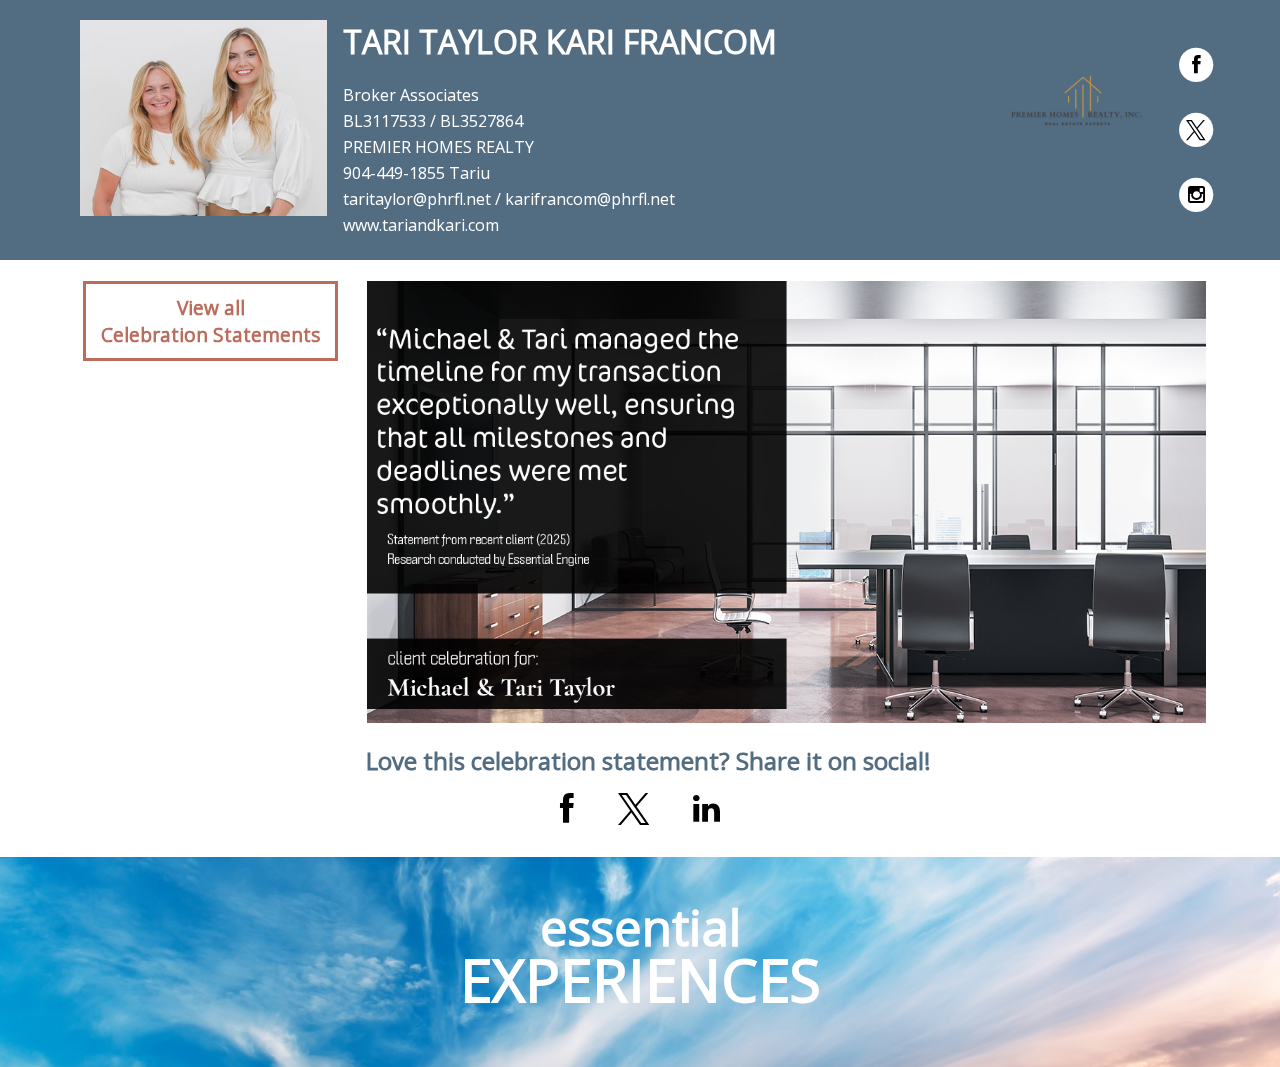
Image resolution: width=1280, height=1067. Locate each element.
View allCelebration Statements (210, 321)
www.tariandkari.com (421, 225)
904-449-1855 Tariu (416, 173)
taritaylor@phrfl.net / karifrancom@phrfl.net (509, 199)
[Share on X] (633, 809)
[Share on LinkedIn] (706, 809)
